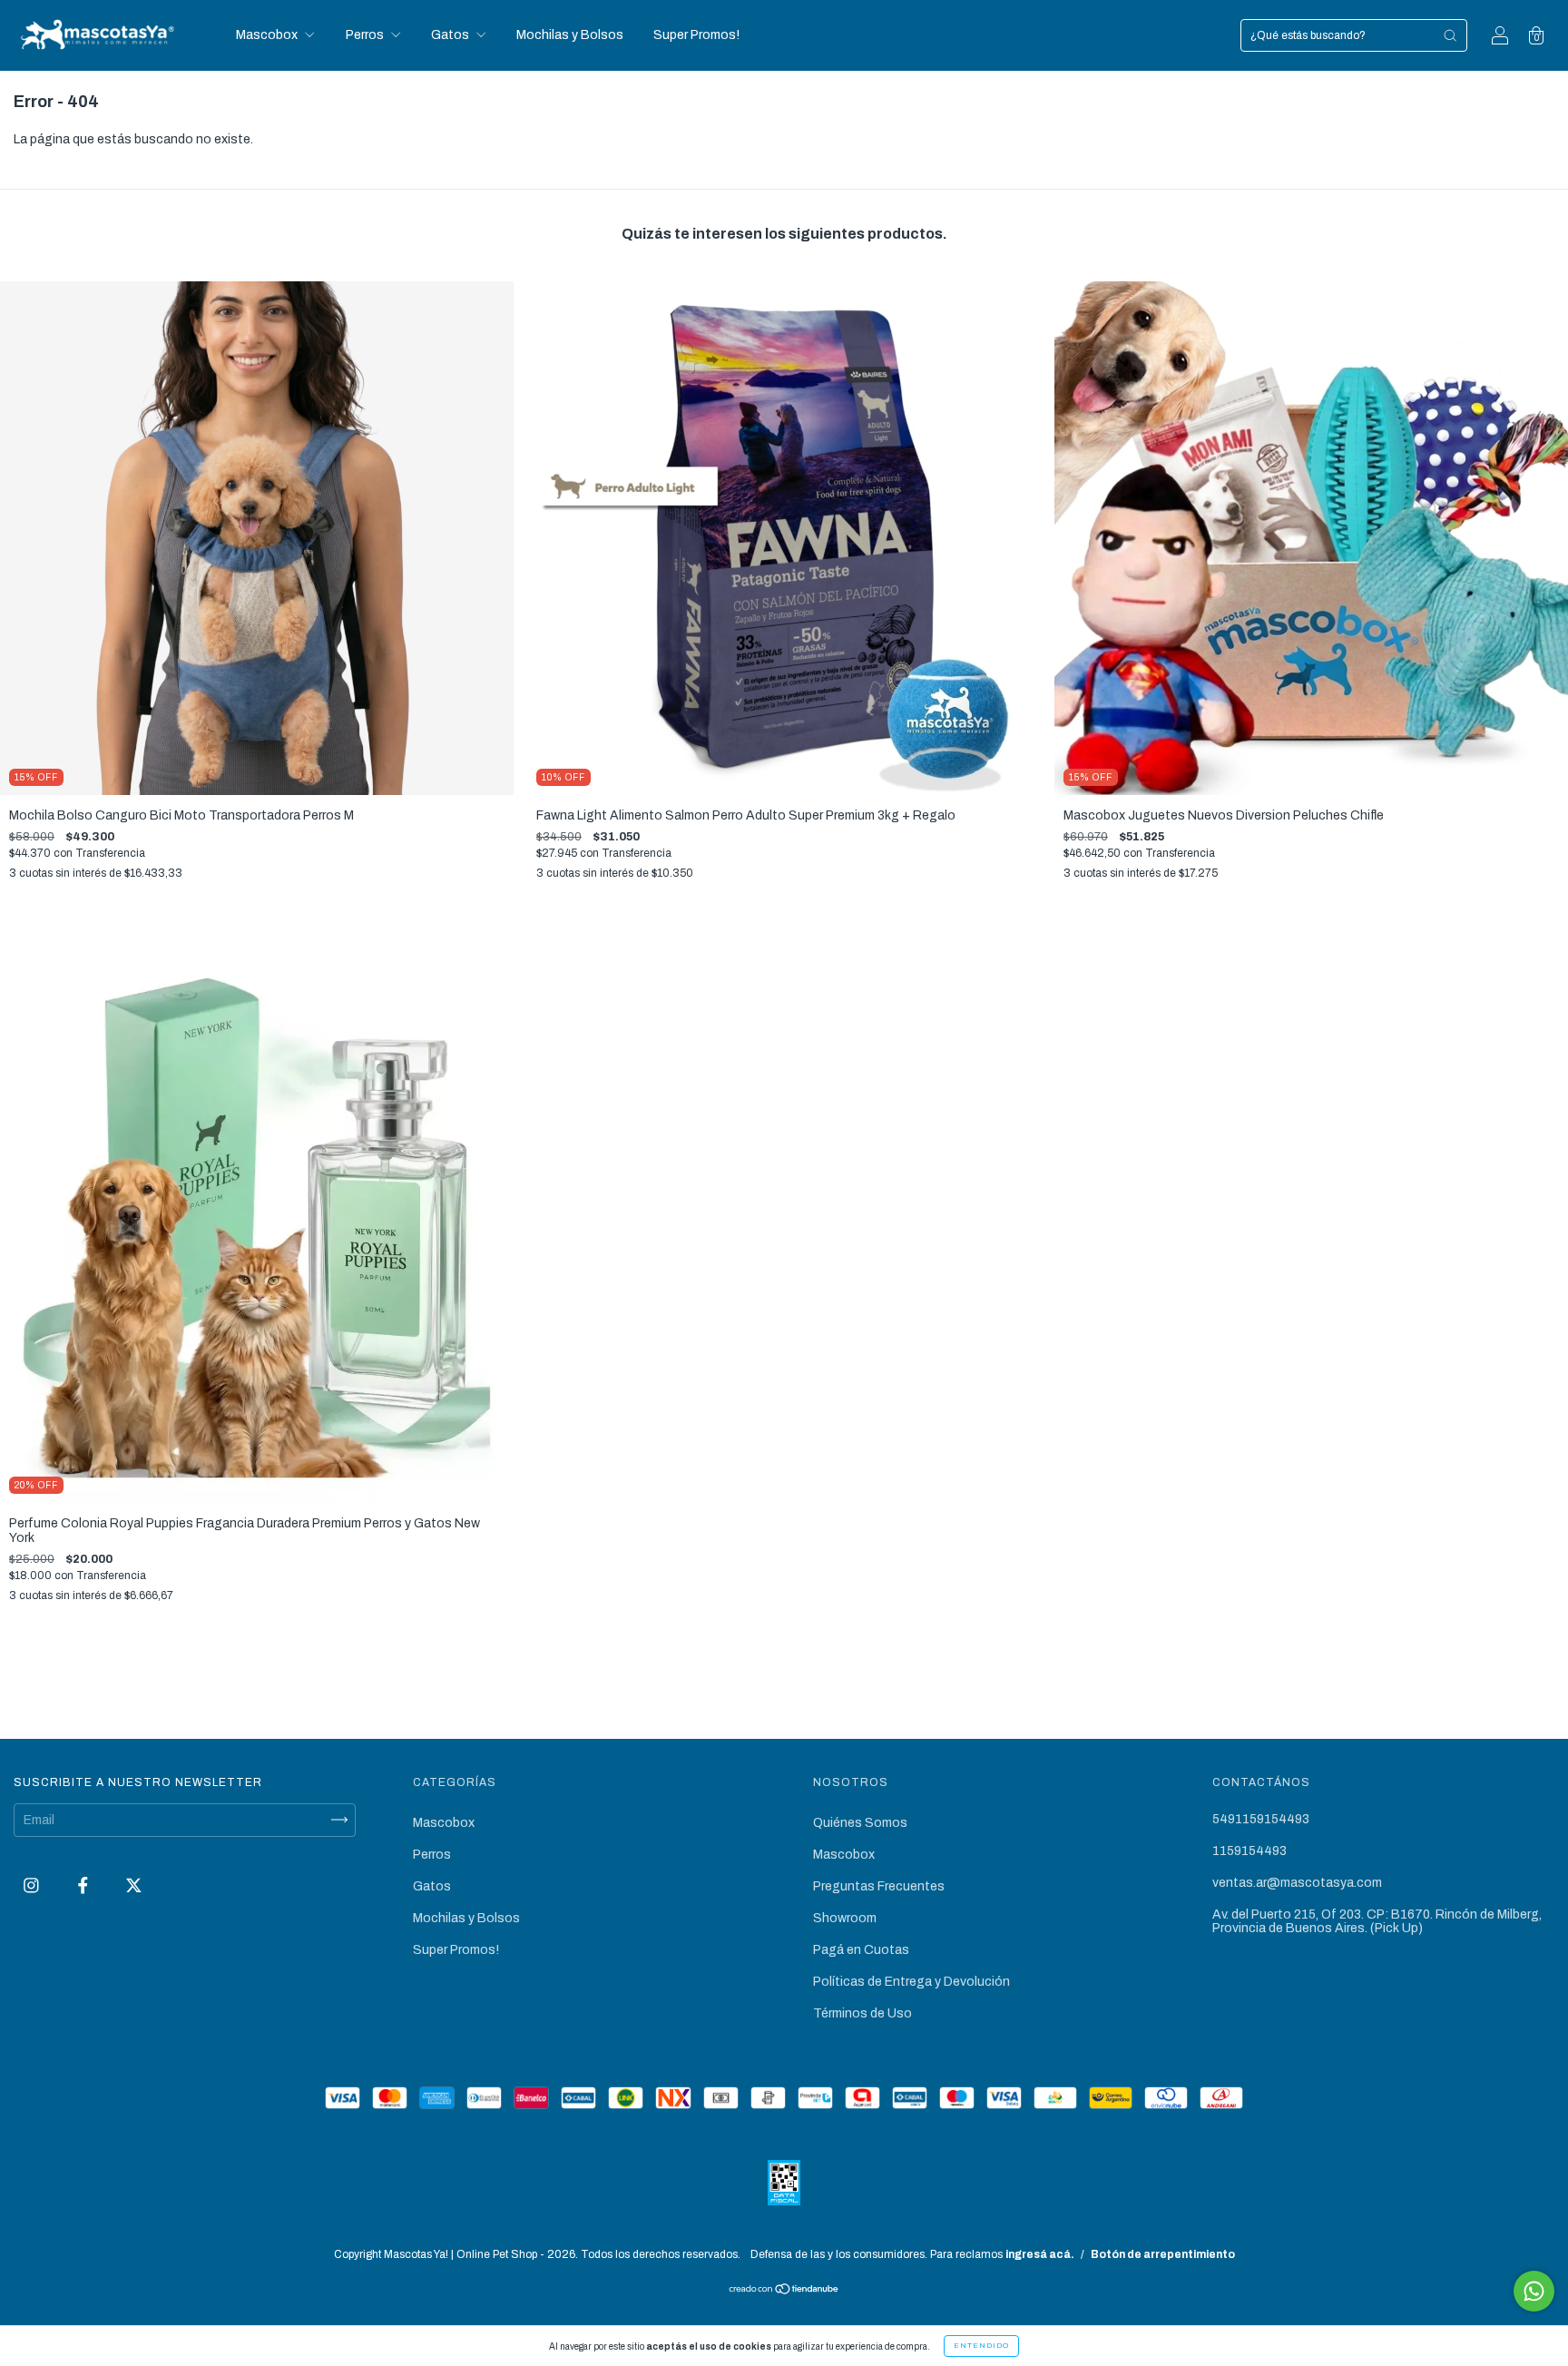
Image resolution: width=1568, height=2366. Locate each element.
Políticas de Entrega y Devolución (911, 1982)
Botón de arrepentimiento (1163, 2254)
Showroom (845, 1918)
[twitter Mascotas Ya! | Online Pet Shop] (134, 1885)
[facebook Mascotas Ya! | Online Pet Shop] (84, 1885)
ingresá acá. (1040, 2254)
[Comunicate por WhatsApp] (1534, 2291)
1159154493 (1249, 1851)
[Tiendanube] (784, 2291)
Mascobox (268, 35)
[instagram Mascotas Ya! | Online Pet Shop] (33, 1885)
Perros (366, 35)
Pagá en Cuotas (861, 1950)
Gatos (451, 35)
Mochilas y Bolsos (570, 35)
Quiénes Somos (860, 1823)
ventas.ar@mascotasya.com (1297, 1883)
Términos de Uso (862, 2013)
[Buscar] (1450, 35)
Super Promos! (696, 35)
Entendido (981, 2346)
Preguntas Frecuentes (879, 1886)
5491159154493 (1261, 1819)
